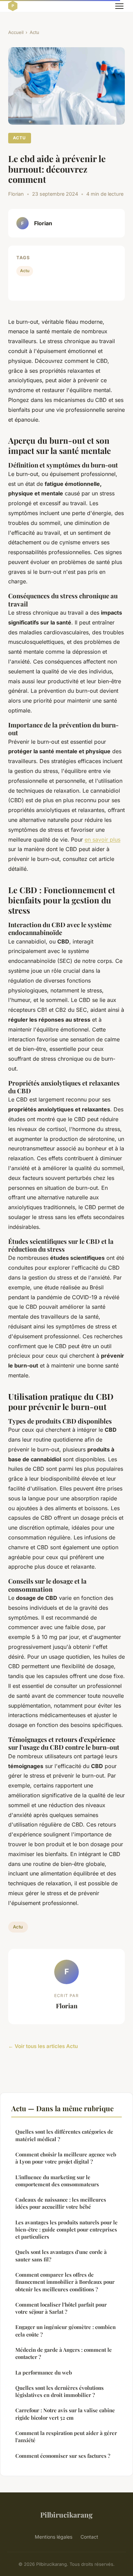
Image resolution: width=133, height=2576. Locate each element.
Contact (89, 2537)
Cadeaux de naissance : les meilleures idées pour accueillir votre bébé (61, 2203)
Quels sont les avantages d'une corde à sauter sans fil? (61, 2255)
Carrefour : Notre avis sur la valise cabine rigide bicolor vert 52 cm (65, 2414)
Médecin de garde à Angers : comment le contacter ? (64, 2353)
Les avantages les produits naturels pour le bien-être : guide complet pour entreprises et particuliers (66, 2230)
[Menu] (119, 6)
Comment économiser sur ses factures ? (63, 2456)
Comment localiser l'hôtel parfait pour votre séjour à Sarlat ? (61, 2308)
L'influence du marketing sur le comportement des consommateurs (57, 2181)
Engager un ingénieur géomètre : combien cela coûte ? (65, 2331)
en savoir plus (102, 840)
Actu (34, 32)
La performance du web (44, 2372)
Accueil (16, 32)
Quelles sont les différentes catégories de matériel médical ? (64, 2135)
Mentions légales (54, 2537)
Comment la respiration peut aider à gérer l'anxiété (66, 2437)
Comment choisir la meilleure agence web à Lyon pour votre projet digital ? (66, 2158)
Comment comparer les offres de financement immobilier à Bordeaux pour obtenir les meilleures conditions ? (65, 2282)
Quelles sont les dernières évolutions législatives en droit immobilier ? (60, 2391)
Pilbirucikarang (66, 2515)
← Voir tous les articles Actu (43, 2046)
